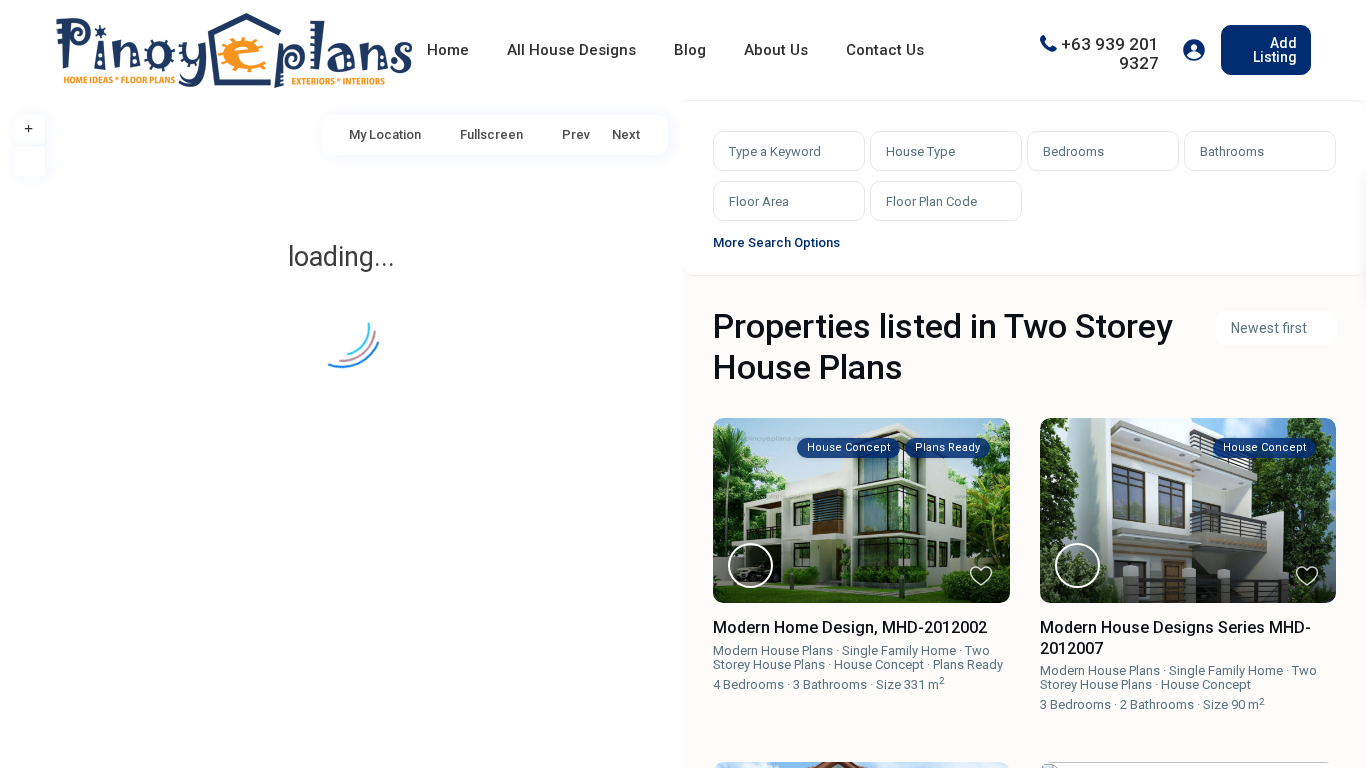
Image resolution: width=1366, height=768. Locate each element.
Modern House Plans (773, 650)
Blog (690, 50)
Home (448, 50)
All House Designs (571, 50)
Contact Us (885, 50)
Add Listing (1275, 50)
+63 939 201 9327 (1110, 52)
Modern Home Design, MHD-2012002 (850, 627)
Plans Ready (968, 664)
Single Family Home (899, 650)
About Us (776, 50)
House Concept (879, 664)
